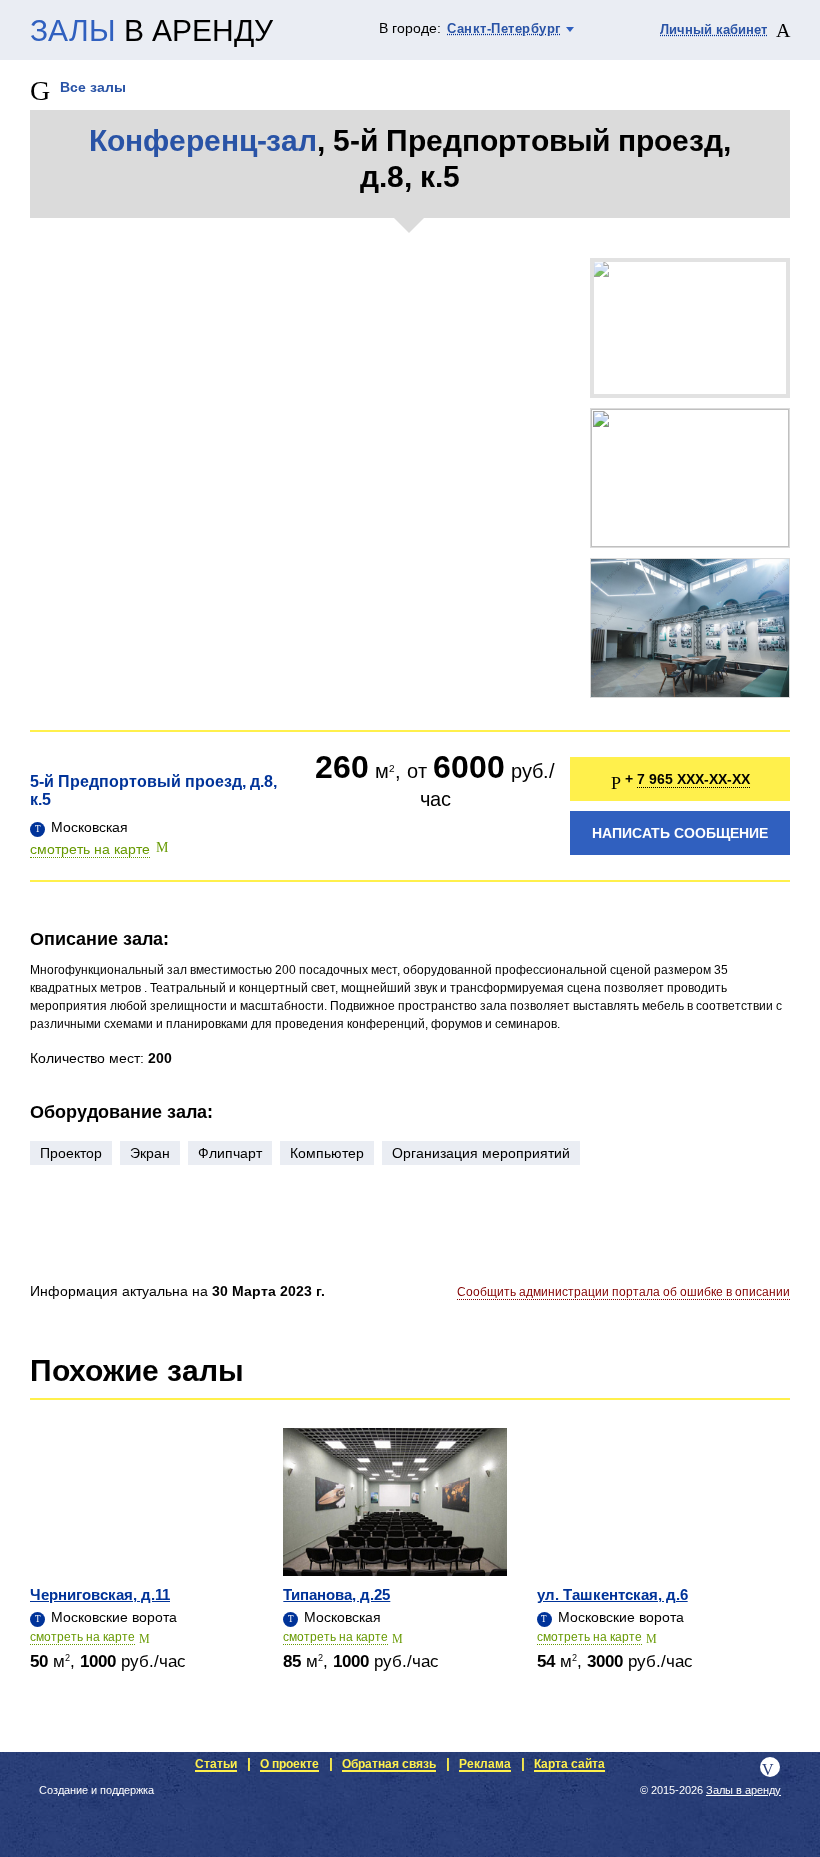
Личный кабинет (713, 29)
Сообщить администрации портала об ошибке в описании (623, 1292)
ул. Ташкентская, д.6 (612, 1594)
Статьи (216, 1764)
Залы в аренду (743, 1790)
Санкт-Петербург (504, 28)
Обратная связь (389, 1764)
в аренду (151, 31)
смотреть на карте (90, 849)
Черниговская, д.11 (100, 1594)
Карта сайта (569, 1764)
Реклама (485, 1764)
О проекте (289, 1764)
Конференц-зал (203, 140)
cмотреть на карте (82, 1637)
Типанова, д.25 (336, 1594)
